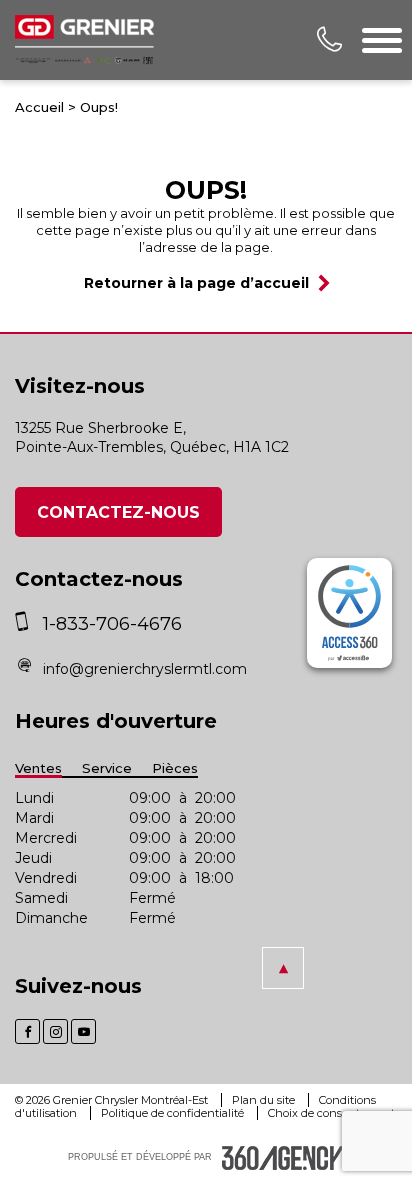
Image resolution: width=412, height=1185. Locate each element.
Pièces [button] (175, 768)
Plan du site (265, 1100)
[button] (283, 968)
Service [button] (107, 768)
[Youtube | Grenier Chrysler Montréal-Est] (83, 1031)
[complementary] (349, 613)
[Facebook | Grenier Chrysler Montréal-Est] (27, 1031)
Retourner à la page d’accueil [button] (196, 283)
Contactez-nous (118, 512)
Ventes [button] (38, 768)
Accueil (39, 107)
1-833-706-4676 (112, 624)
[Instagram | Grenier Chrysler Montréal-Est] (55, 1031)
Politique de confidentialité (174, 1113)
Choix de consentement (331, 1113)
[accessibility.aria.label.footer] (283, 1158)
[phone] (26, 624)
